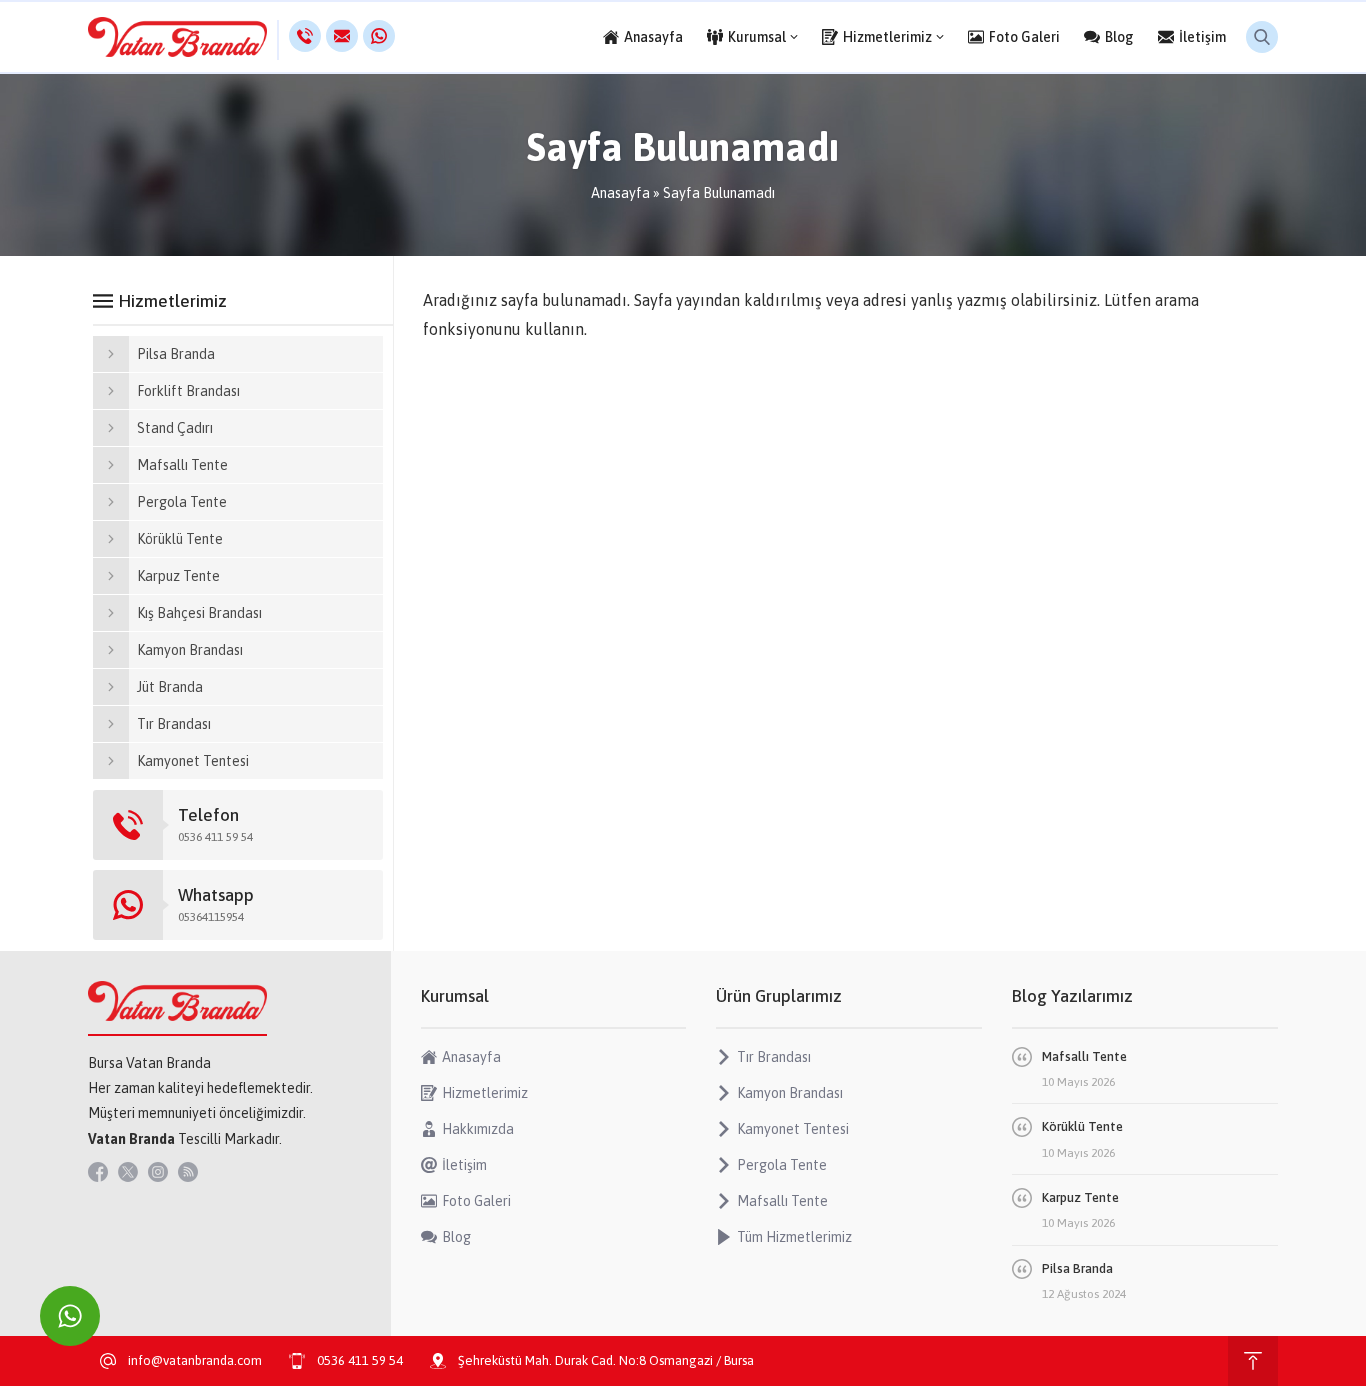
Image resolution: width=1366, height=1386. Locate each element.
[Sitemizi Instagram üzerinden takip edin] (158, 1172)
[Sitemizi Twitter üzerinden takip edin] (128, 1172)
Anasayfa (620, 193)
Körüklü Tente (1082, 1126)
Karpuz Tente (1080, 1197)
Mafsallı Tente (1084, 1056)
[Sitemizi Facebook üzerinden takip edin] (98, 1172)
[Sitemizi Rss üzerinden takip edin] (188, 1172)
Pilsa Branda (1077, 1268)
